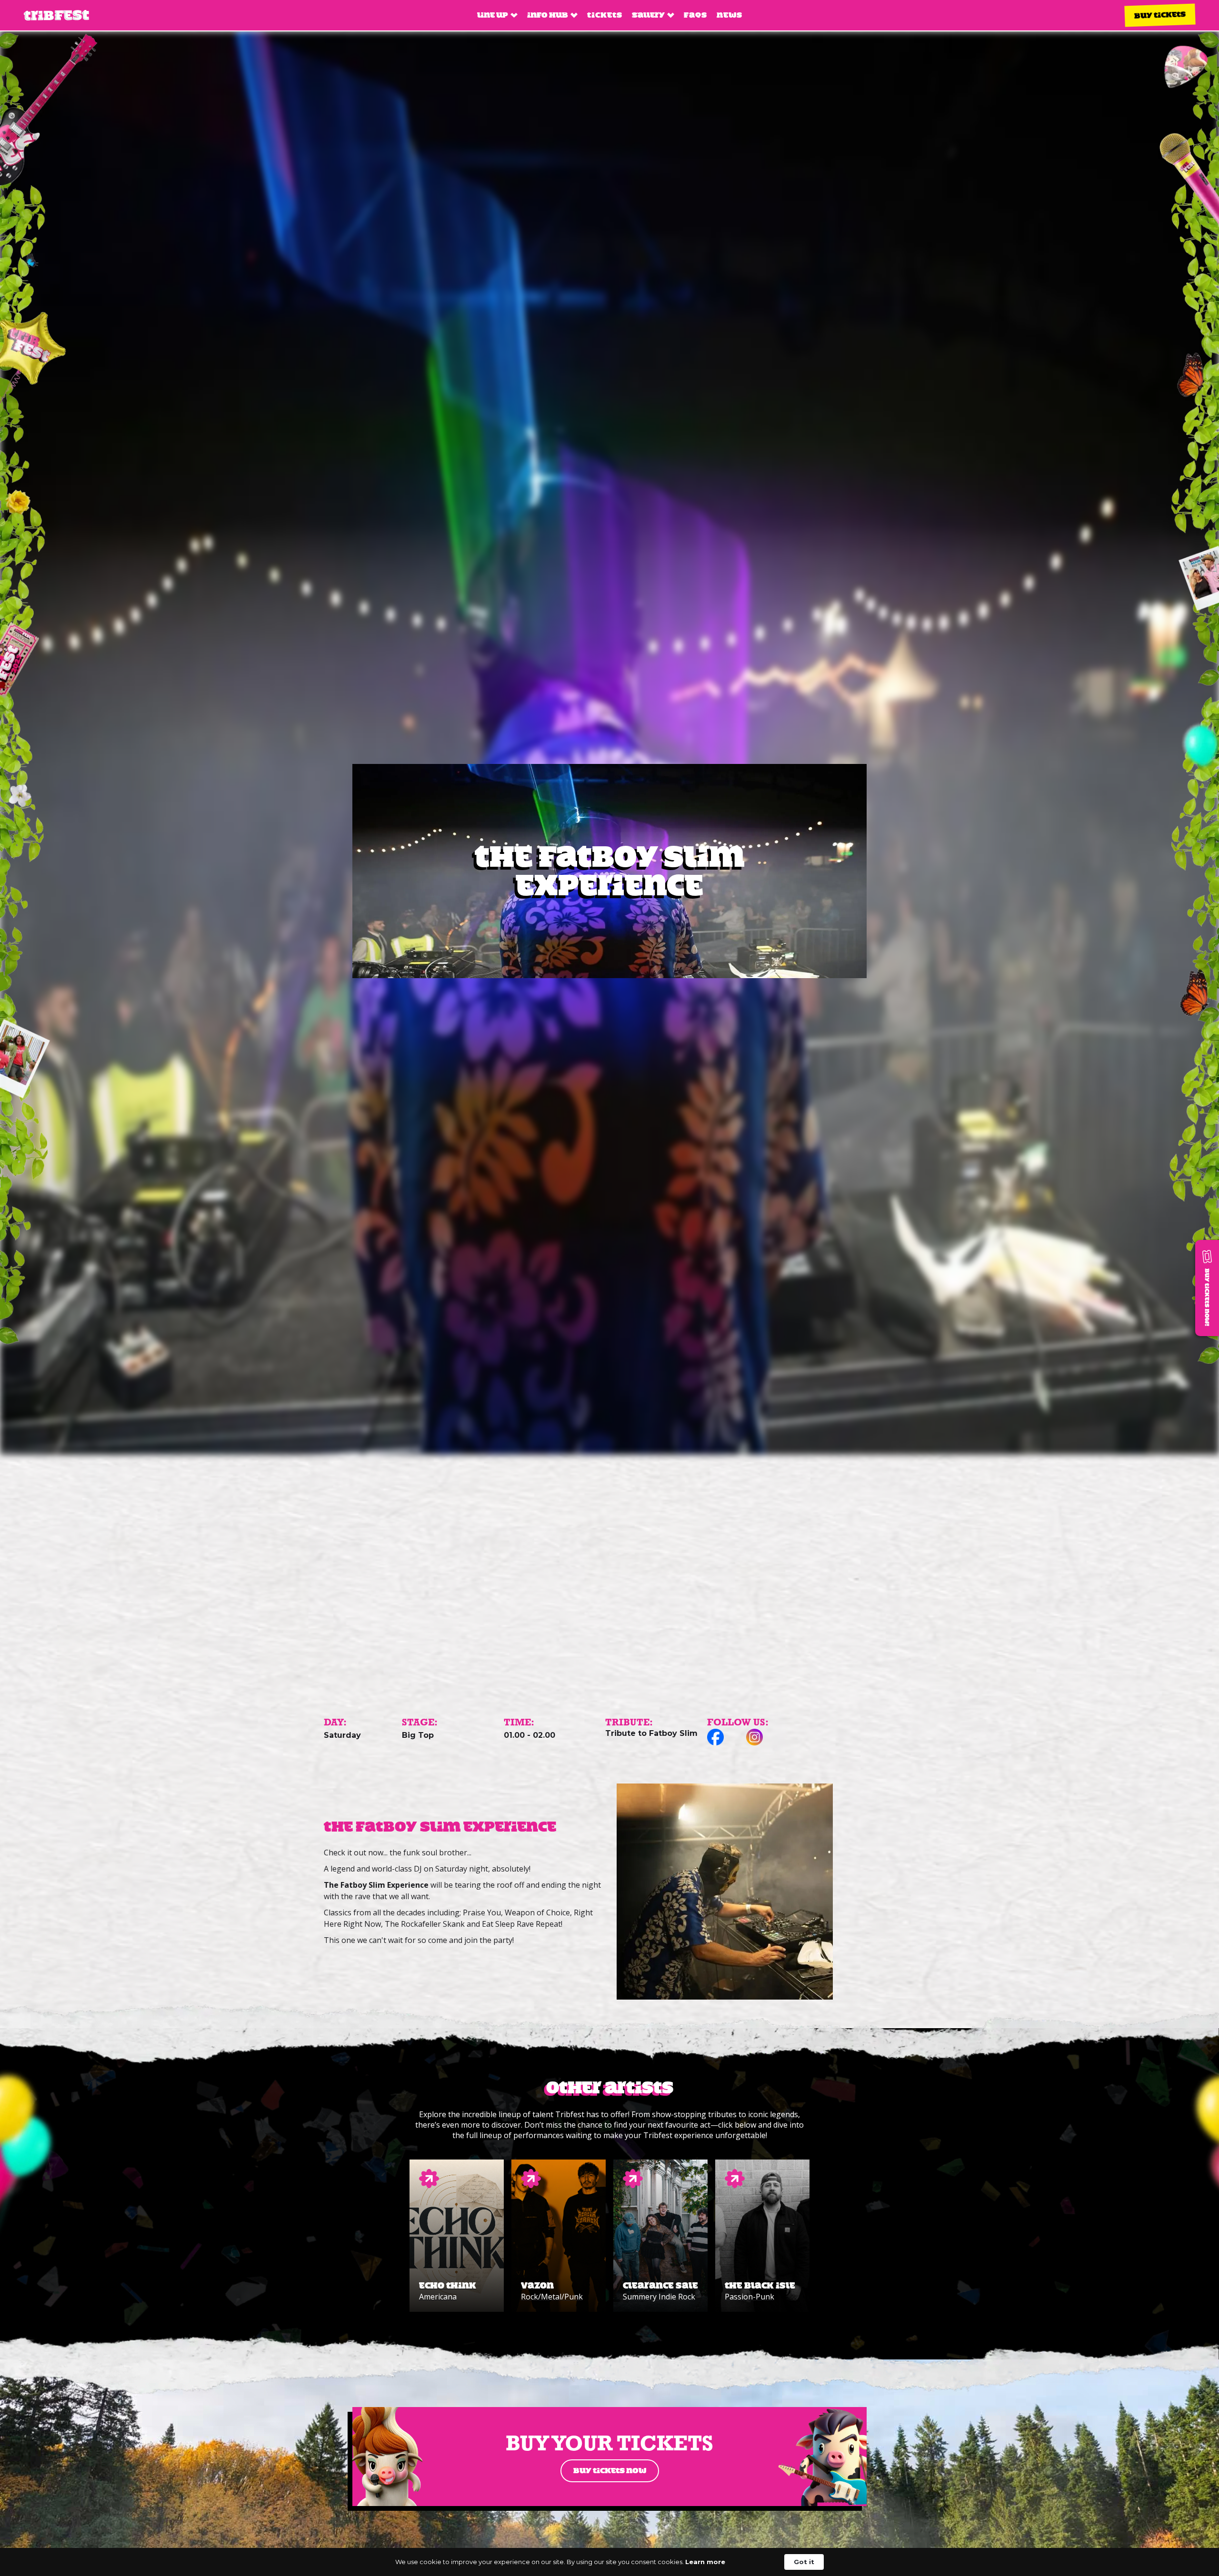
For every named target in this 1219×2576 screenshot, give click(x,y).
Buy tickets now (610, 2471)
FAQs (695, 15)
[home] (56, 15)
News (729, 15)
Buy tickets (1160, 15)
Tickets (605, 15)
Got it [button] (804, 2562)
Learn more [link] (705, 2562)
